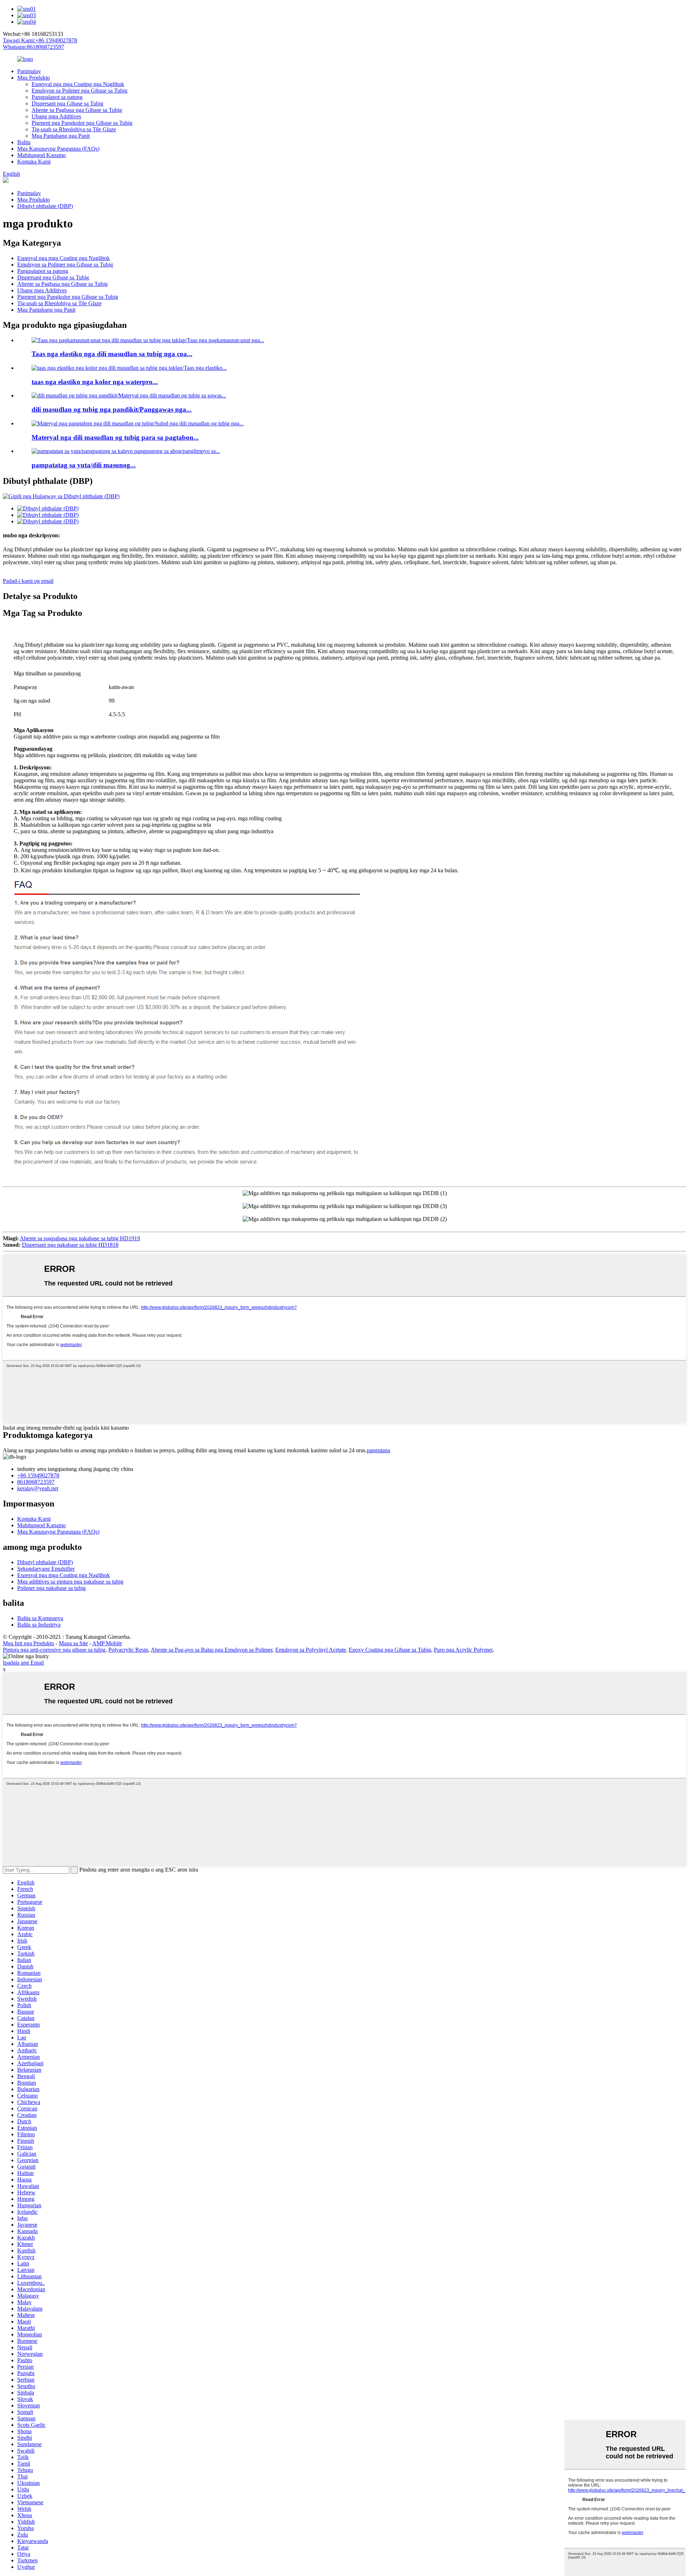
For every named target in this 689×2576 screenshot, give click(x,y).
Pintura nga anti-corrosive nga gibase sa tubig (54, 1650)
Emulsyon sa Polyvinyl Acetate (311, 1650)
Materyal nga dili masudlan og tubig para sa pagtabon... (115, 437)
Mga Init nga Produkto (29, 1643)
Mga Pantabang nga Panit (61, 136)
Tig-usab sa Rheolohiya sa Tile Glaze (74, 129)
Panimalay (29, 71)
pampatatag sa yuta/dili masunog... (84, 465)
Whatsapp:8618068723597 (34, 47)
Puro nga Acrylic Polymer (463, 1650)
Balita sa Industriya (39, 1625)
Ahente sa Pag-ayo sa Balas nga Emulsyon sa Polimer (212, 1650)
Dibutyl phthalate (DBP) (45, 206)
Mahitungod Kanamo (41, 155)
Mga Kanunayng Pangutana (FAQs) (58, 149)
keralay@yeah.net (38, 1488)
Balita (24, 142)
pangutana (378, 1450)
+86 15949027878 (38, 1475)
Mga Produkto (34, 78)
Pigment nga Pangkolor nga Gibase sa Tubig (82, 123)
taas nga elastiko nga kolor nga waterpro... (95, 382)
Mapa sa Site (73, 1643)
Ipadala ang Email (23, 1663)
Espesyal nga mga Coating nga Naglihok (78, 84)
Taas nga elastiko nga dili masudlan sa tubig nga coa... (112, 354)
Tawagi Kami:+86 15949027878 (40, 40)
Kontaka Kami (34, 162)
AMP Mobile (107, 1643)
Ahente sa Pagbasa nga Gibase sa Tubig (77, 110)
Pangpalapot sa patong (57, 97)
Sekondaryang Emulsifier (46, 1569)
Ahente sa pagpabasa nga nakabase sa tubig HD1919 (80, 1238)
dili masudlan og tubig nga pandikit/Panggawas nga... (112, 409)
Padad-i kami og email (28, 581)
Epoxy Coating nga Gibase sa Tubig (390, 1650)
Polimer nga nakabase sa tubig (51, 1588)
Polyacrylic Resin (128, 1650)
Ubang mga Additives (56, 116)
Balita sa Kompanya (40, 1618)
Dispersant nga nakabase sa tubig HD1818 (70, 1245)
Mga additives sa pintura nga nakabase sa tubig (70, 1582)
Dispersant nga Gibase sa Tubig (67, 103)
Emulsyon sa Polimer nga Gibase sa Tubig (79, 91)
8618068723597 (36, 1482)
